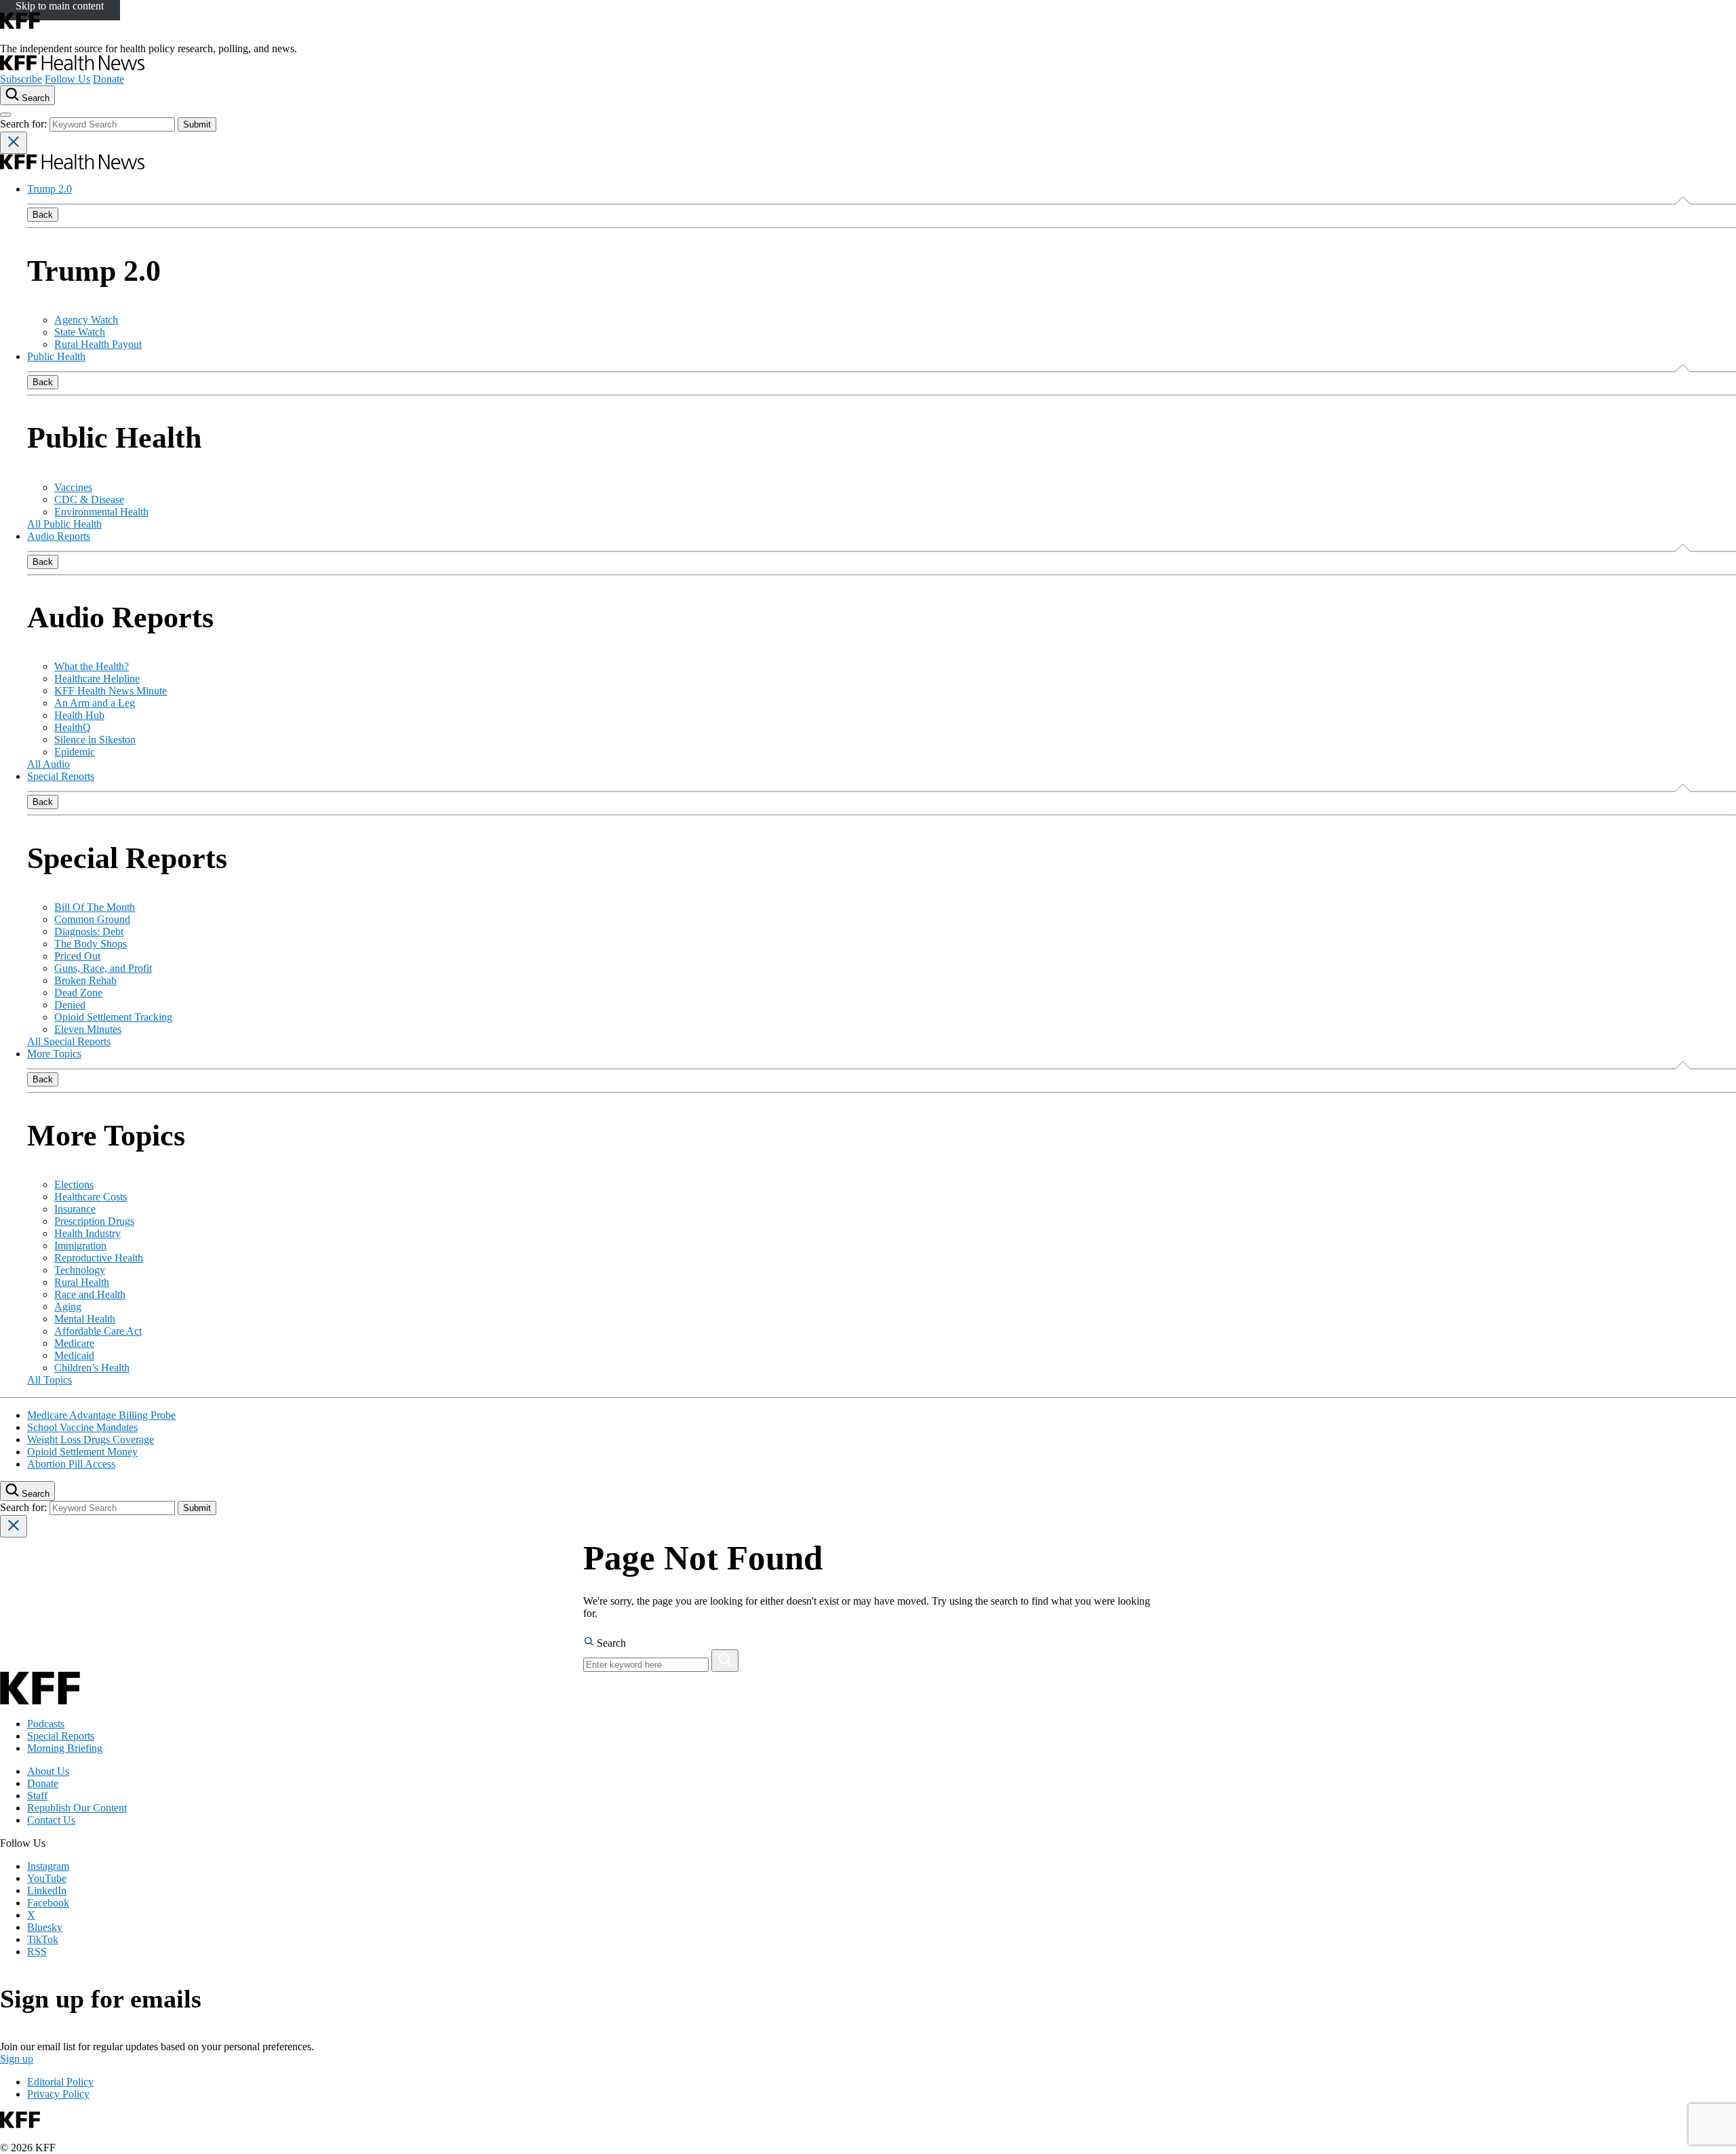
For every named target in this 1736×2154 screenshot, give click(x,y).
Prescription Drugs (94, 1221)
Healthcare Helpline (97, 679)
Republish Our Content (77, 1808)
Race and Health (90, 1294)
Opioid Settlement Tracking (113, 1017)
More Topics (54, 1054)
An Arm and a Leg (95, 703)
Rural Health (82, 1282)
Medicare (74, 1343)
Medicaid (74, 1355)
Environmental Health (101, 512)
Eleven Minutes (88, 1029)
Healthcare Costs (91, 1197)
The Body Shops (91, 944)
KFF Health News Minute (111, 691)
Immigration (80, 1246)
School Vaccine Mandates (82, 1427)
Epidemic (75, 752)
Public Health (56, 356)
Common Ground (92, 919)
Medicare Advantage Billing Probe (101, 1415)
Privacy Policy (58, 2094)
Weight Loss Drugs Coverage (91, 1440)
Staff (37, 1796)
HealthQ (73, 727)
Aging (68, 1307)
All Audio (48, 764)
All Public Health (64, 524)
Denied (70, 1005)
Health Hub (79, 715)
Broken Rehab (85, 980)
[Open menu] (5, 115)
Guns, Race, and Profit (103, 968)
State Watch (80, 332)
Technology (80, 1270)
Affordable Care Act (98, 1331)
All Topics (50, 1380)
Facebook (48, 1903)
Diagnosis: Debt (89, 932)
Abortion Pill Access (71, 1464)
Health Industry (87, 1233)
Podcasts (46, 1724)
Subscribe (21, 79)
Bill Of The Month (95, 907)
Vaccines (73, 487)
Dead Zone (78, 993)
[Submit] (725, 1661)
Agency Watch (86, 320)
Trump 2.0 (50, 189)
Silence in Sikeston (95, 740)
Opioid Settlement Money (82, 1452)
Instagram (48, 1866)
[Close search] (14, 143)
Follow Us (67, 79)
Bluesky (45, 1927)
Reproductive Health (99, 1258)
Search (610, 1643)
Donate (108, 79)
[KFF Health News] (72, 67)
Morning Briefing (65, 1748)
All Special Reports (69, 1041)
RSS (37, 1952)
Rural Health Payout (98, 344)
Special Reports (61, 776)
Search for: (25, 124)
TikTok (43, 1939)
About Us (48, 1771)
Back (43, 215)
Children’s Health (92, 1368)
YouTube (47, 1878)
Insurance (75, 1209)
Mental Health (85, 1319)
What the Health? (92, 666)
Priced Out (77, 956)
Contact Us (51, 1820)
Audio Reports (59, 536)
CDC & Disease (89, 500)
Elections (74, 1184)
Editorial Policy (60, 2082)
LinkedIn (47, 1891)
